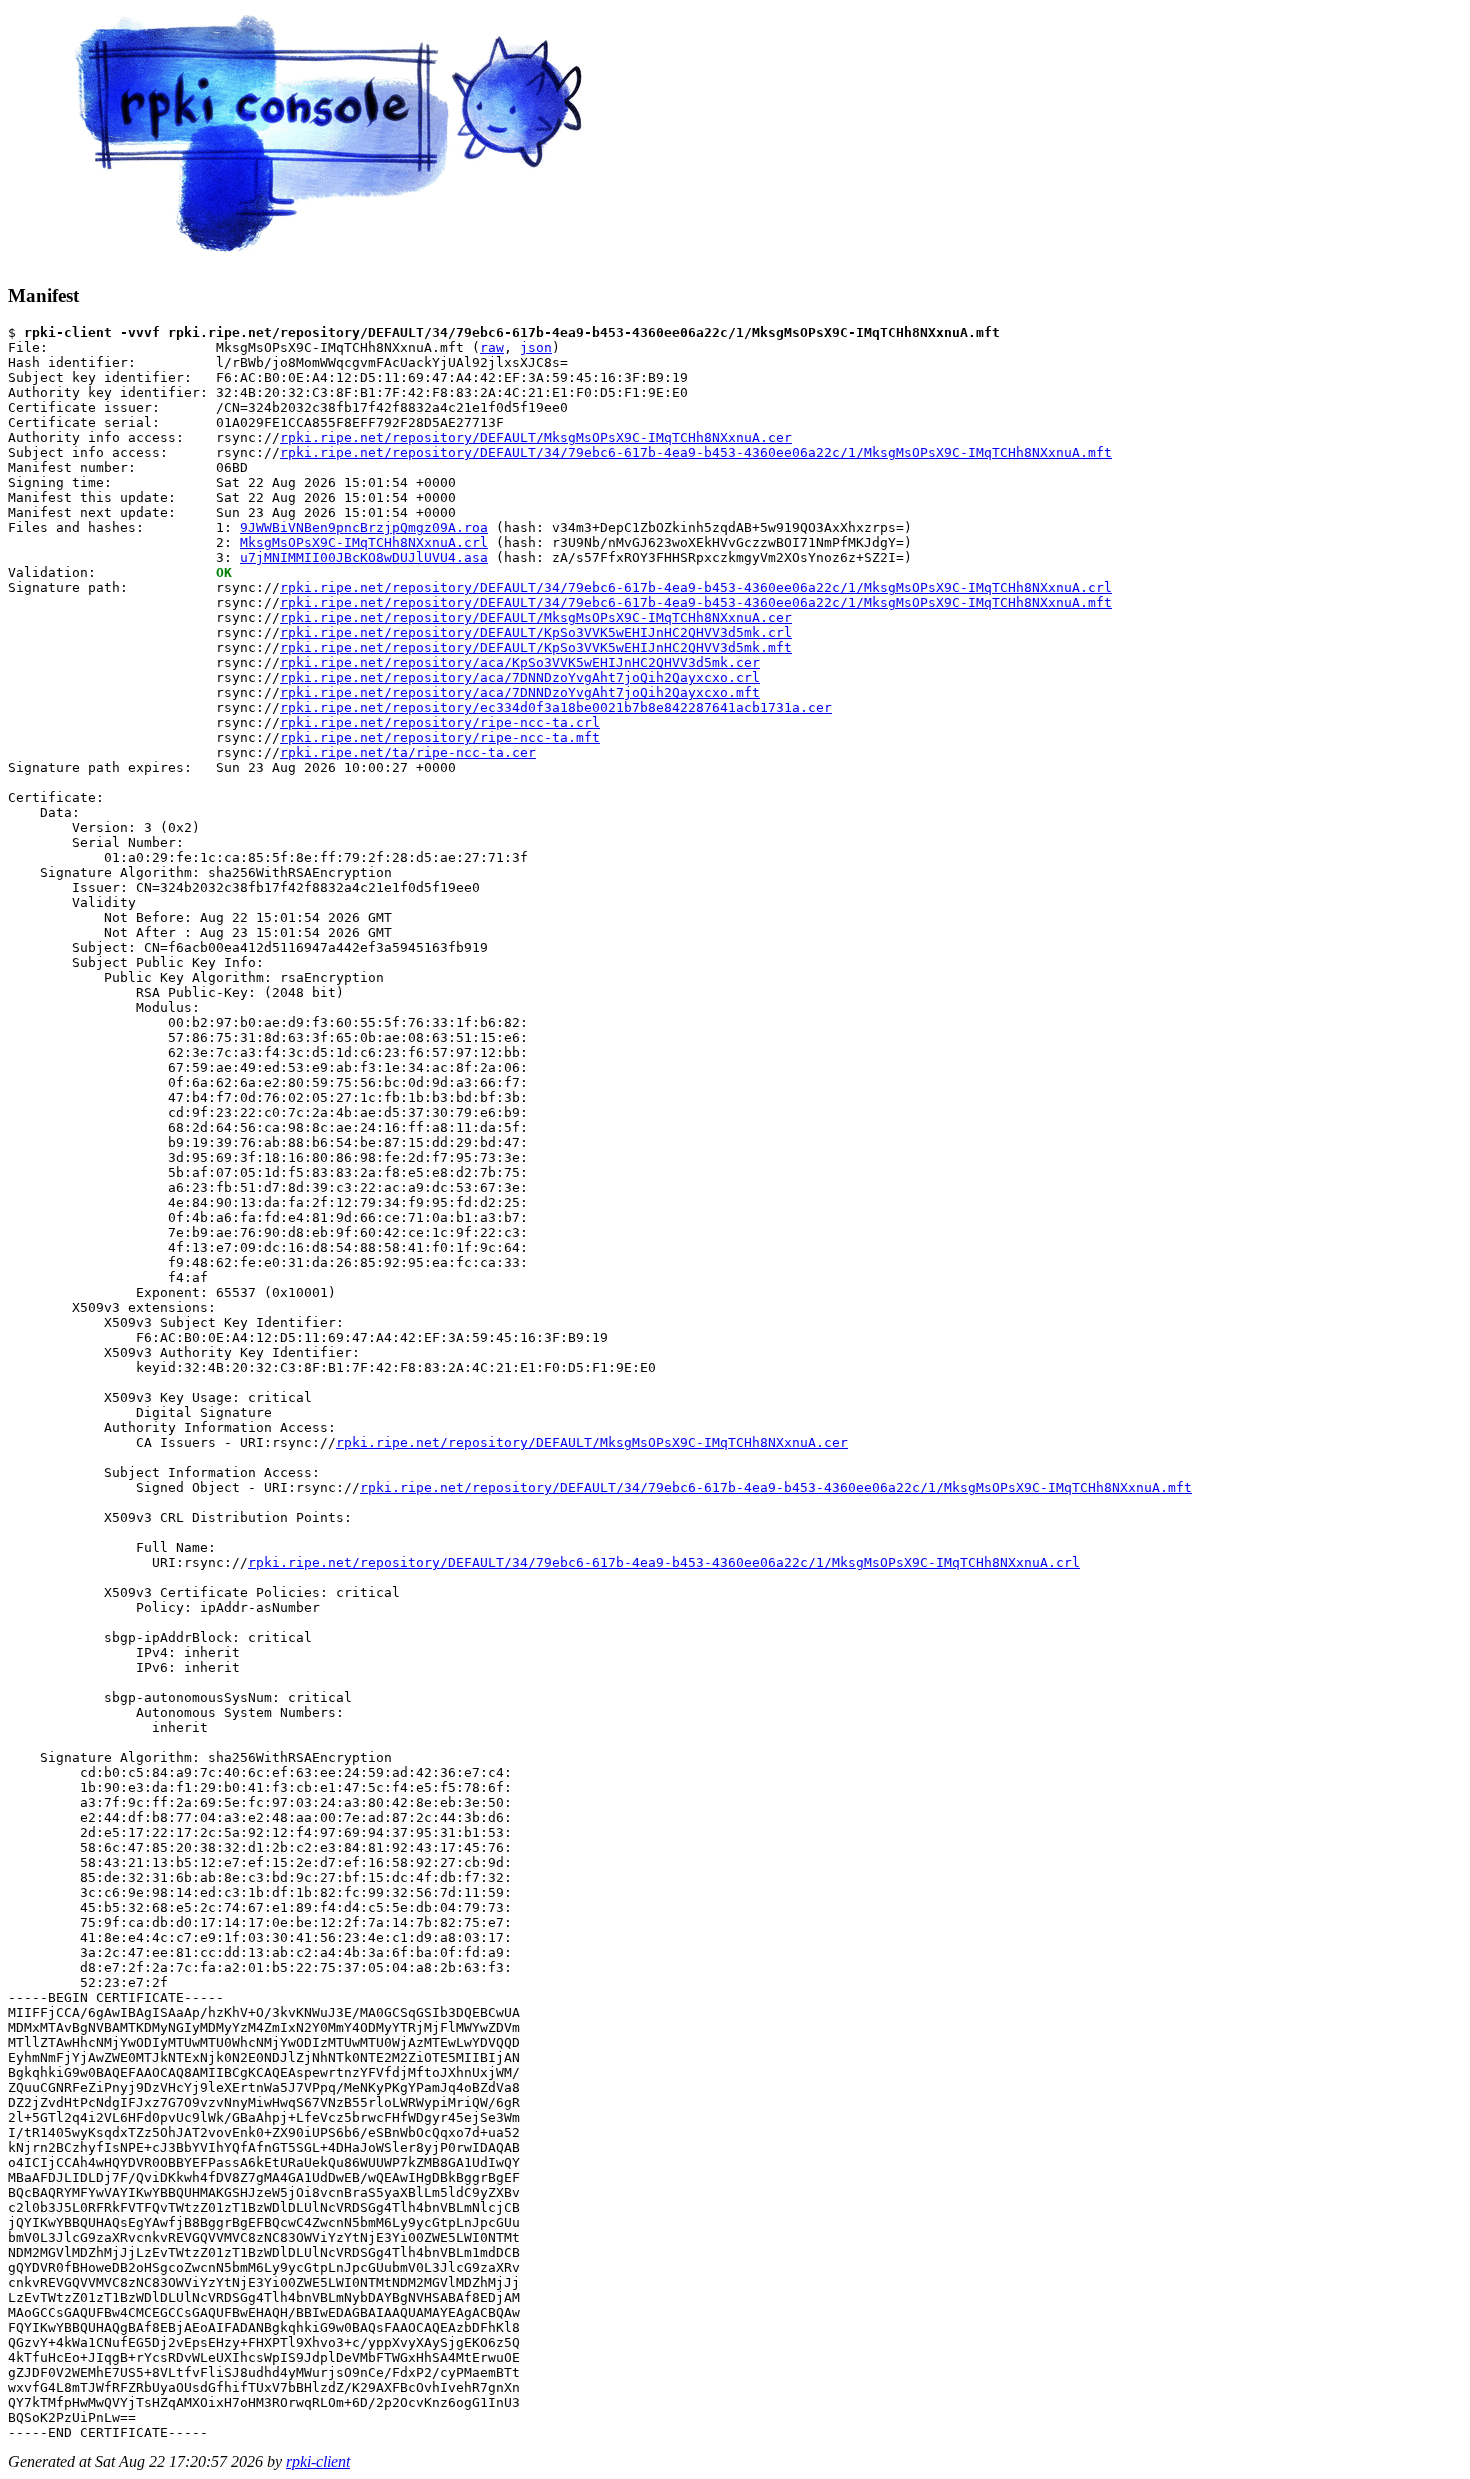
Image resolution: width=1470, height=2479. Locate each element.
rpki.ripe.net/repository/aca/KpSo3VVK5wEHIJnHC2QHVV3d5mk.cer (520, 662)
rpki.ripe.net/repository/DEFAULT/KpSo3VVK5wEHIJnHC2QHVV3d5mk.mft (536, 647)
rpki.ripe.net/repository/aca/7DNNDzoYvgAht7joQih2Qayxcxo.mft (520, 692)
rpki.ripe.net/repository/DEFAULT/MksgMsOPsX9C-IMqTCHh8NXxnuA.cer (536, 437)
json (536, 347)
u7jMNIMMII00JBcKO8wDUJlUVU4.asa (364, 557)
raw (492, 347)
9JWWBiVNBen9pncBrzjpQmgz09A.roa (364, 527)
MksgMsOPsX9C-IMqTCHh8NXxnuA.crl (364, 542)
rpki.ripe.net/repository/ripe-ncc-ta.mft (440, 737)
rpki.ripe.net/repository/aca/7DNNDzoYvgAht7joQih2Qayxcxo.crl (520, 677)
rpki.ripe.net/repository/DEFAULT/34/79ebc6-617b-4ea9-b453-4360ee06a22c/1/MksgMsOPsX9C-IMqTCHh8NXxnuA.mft (696, 452)
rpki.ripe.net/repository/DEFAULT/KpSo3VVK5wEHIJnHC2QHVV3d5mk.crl (536, 632)
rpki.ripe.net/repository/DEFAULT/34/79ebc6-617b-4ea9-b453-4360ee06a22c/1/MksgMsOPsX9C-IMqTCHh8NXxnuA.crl (696, 587)
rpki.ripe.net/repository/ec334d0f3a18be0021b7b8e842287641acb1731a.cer (556, 707)
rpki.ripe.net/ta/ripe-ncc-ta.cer (408, 752)
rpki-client (318, 2461)
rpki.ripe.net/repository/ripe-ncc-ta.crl (440, 722)
